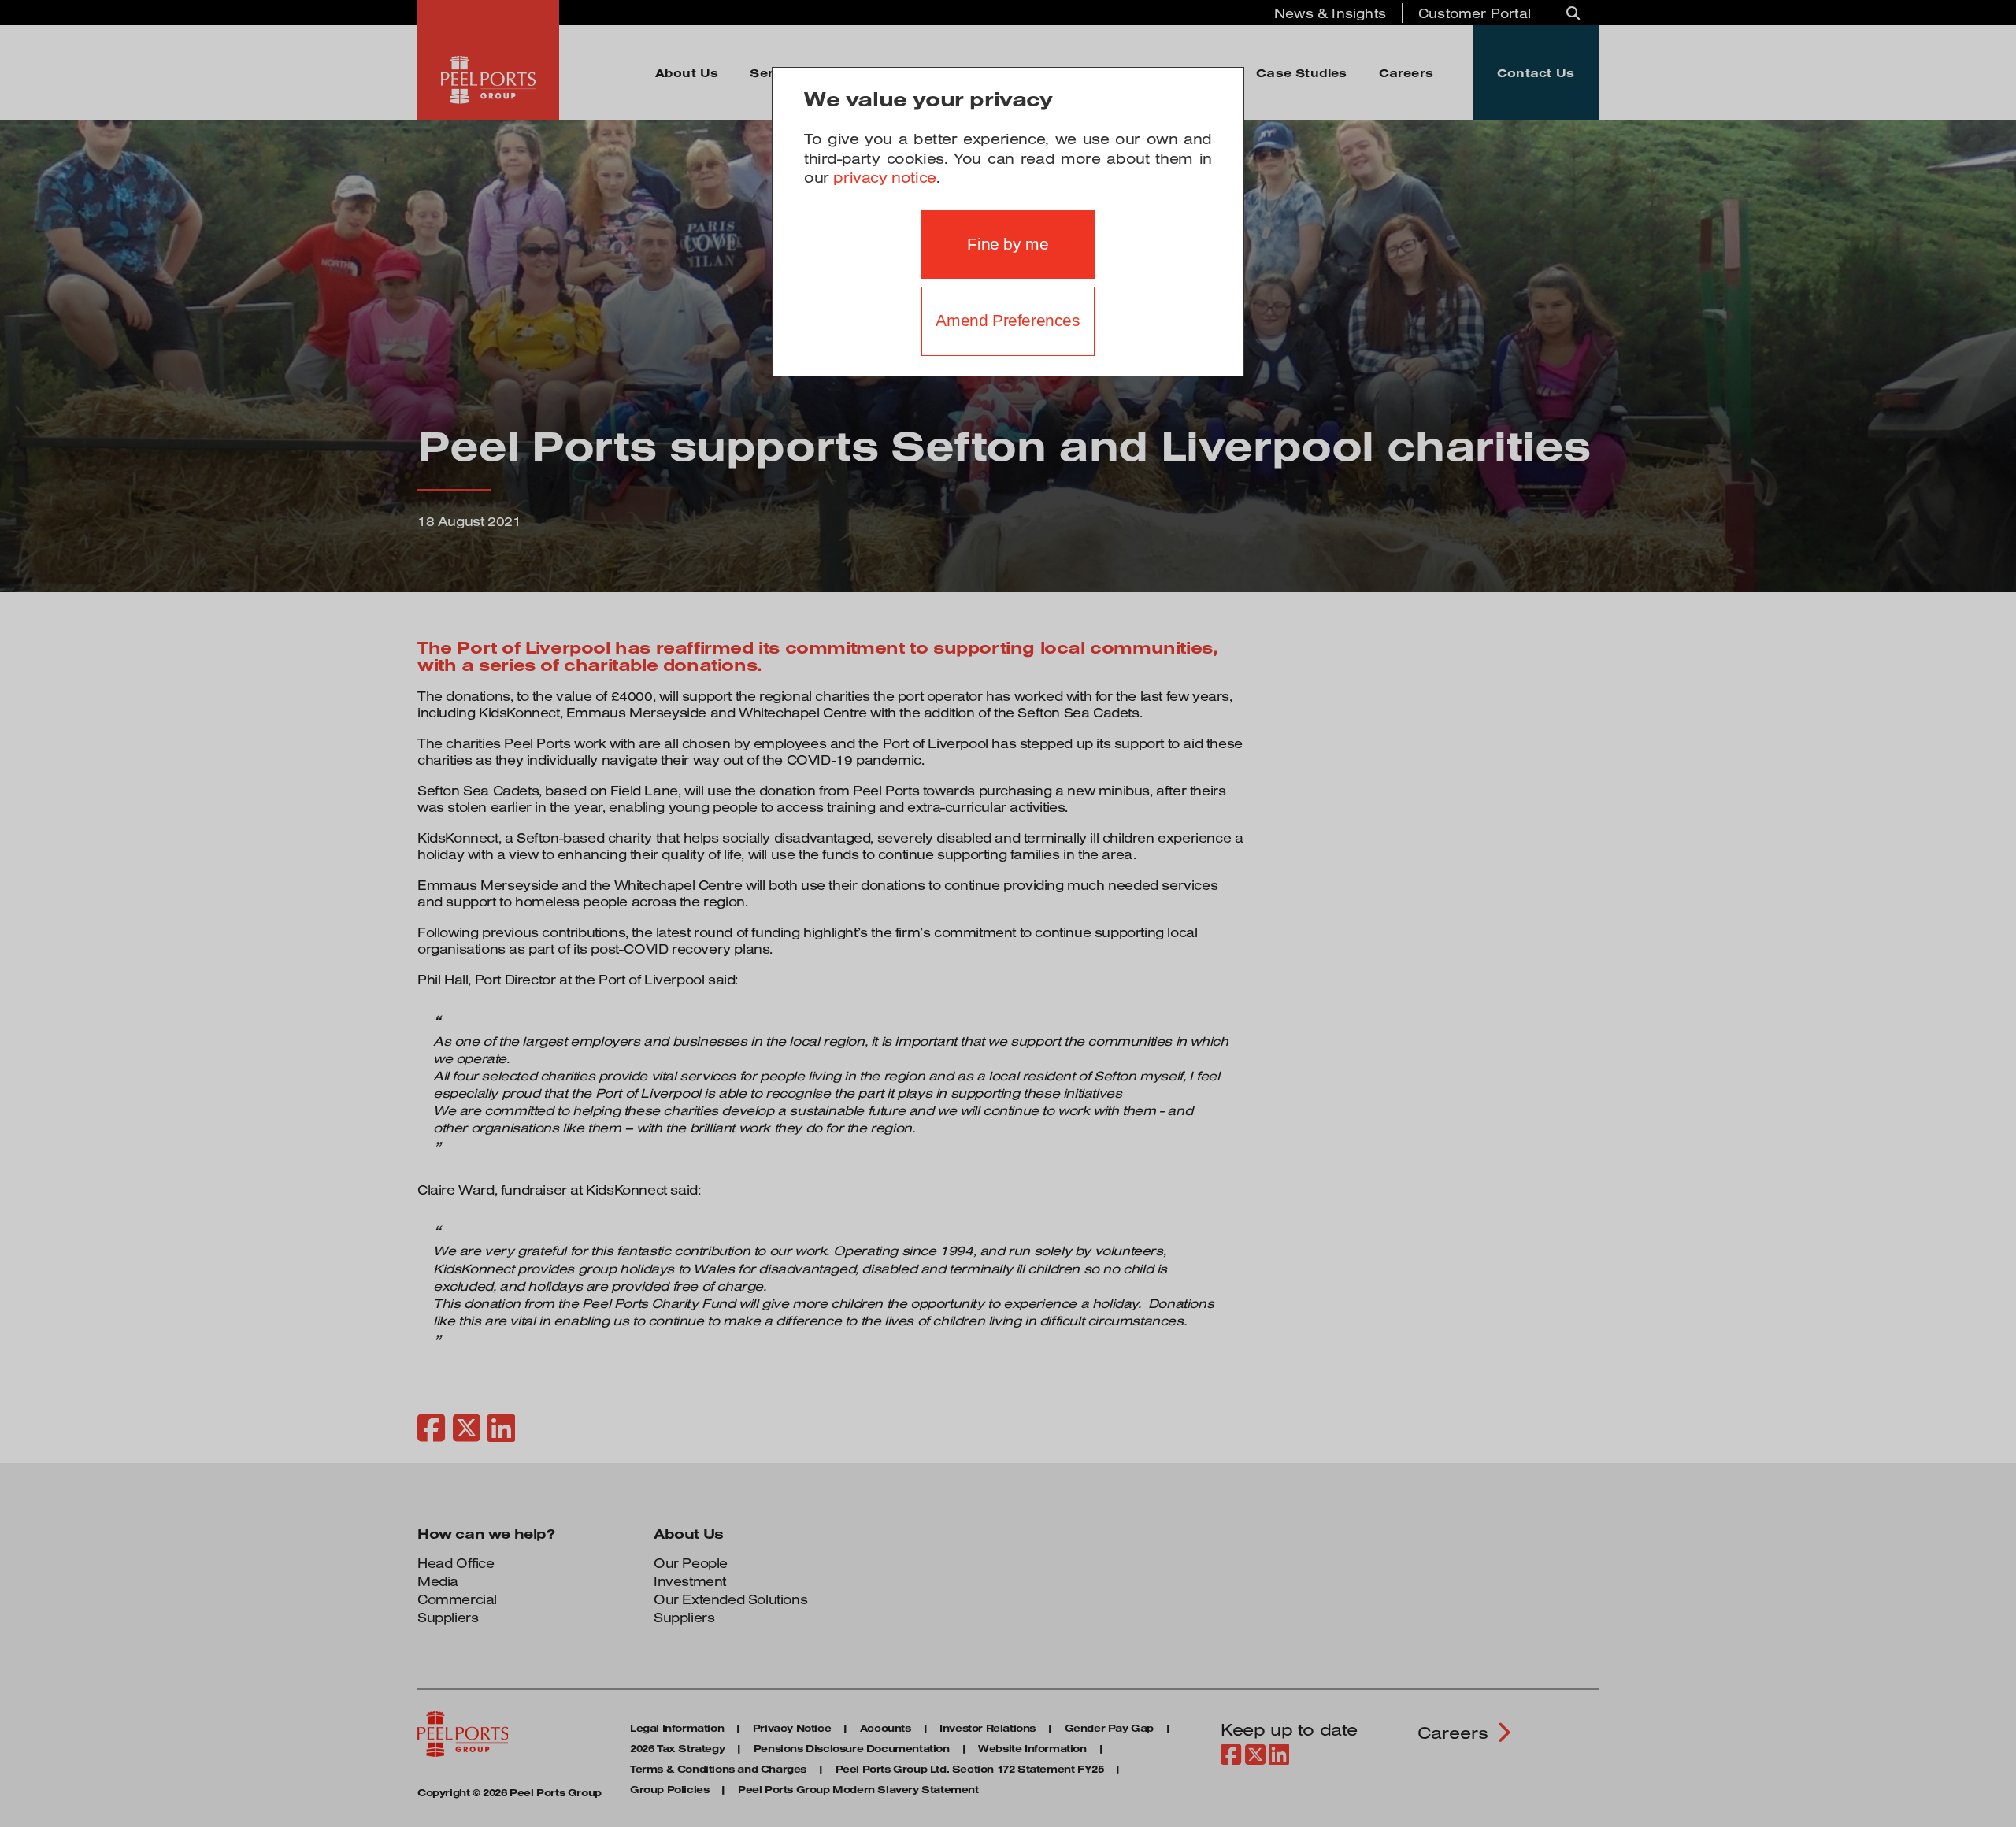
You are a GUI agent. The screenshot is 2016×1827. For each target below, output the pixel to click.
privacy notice (884, 177)
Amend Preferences (1008, 321)
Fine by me (1008, 244)
